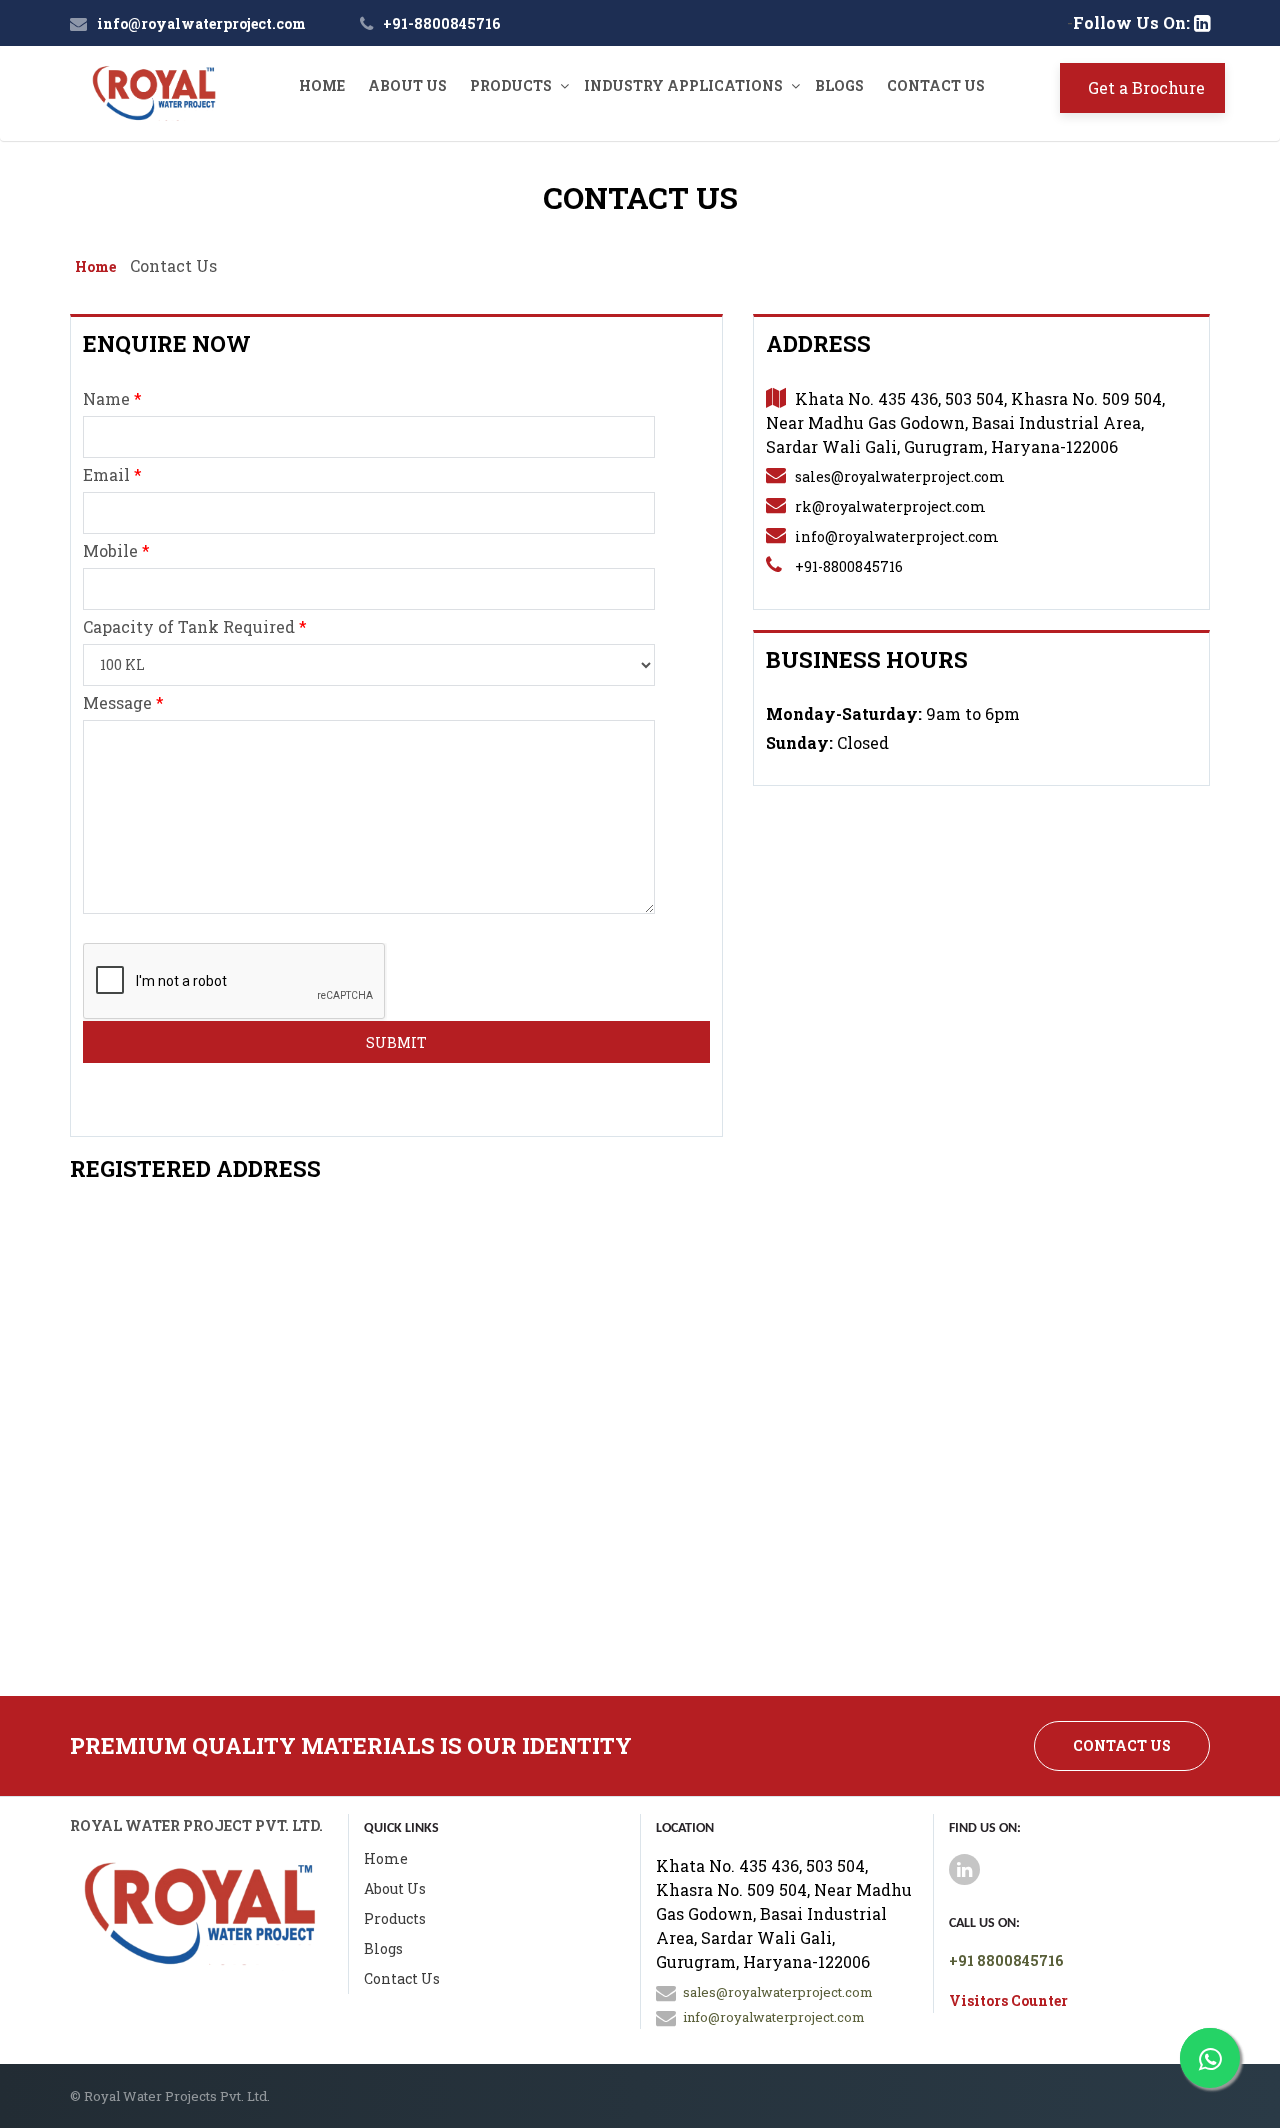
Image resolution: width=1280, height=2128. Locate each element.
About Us (407, 85)
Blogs (839, 85)
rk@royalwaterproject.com (890, 506)
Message (123, 702)
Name (112, 398)
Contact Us (936, 85)
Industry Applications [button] (683, 85)
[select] (369, 665)
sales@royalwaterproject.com (900, 476)
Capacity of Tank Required (195, 626)
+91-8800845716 (441, 23)
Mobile (116, 550)
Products (395, 1918)
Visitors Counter (1008, 2000)
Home (322, 85)
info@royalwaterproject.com (201, 23)
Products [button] (511, 85)
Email (112, 474)
